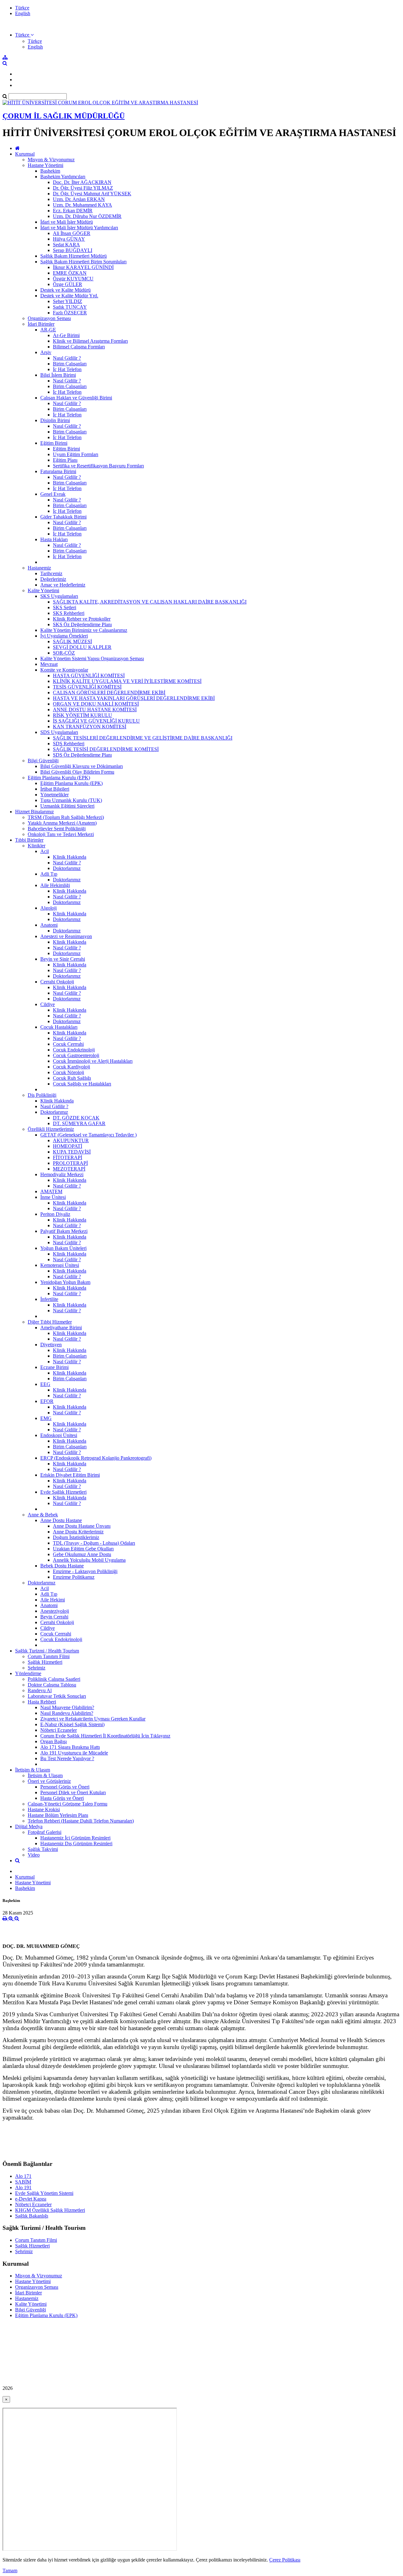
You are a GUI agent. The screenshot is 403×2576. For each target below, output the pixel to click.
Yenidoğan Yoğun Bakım (65, 1282)
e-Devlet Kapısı (31, 2199)
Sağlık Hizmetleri (45, 1662)
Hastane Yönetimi (45, 165)
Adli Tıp (49, 874)
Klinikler (37, 846)
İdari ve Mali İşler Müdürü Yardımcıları (79, 228)
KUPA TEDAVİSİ (72, 1152)
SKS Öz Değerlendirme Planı (82, 624)
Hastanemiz (39, 568)
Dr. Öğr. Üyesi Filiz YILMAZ (83, 188)
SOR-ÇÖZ (64, 653)
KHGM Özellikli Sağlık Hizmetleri (50, 2210)
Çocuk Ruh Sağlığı (72, 1078)
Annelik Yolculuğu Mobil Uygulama (89, 1560)
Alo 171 (23, 2176)
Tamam (10, 2570)
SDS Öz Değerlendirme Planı (82, 755)
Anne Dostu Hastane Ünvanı (82, 1526)
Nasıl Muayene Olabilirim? (67, 1707)
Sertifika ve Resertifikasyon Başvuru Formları (98, 466)
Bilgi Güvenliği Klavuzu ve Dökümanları (82, 766)
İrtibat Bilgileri (55, 789)
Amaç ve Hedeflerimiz (63, 585)
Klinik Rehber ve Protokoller (82, 619)
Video (34, 1855)
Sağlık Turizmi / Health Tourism (47, 1651)
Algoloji (48, 908)
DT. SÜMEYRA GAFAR (79, 1123)
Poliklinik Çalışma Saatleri (54, 1679)
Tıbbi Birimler (29, 840)
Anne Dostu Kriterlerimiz (78, 1532)
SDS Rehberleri (69, 744)
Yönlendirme (28, 1673)
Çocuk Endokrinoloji (74, 1050)
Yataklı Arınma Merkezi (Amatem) (62, 823)
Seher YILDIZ (68, 301)
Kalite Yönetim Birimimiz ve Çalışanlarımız (84, 630)
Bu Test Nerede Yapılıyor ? (67, 1758)
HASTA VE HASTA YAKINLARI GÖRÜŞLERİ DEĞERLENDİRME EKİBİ (134, 698)
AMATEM (51, 1191)
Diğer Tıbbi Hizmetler (50, 1322)
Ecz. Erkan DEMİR (73, 211)
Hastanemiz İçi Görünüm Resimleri (75, 1838)
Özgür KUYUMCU (73, 279)
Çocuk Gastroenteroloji (76, 1055)
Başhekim (50, 171)
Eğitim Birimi (54, 443)
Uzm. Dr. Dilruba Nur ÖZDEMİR (87, 216)
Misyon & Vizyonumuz (51, 160)
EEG (45, 1384)
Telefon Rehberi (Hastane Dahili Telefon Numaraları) (81, 1821)
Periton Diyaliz (55, 1214)
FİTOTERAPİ (68, 1157)
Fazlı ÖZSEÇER (70, 313)
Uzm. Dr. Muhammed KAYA (82, 205)
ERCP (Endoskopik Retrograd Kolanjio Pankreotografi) (96, 1458)
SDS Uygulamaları (59, 732)
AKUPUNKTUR (71, 1140)
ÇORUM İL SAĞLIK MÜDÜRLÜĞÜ (64, 116)
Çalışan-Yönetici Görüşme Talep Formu (68, 1804)
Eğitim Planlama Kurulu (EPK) (59, 778)
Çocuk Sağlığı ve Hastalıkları (82, 1084)
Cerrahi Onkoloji (57, 982)
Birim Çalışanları (70, 364)
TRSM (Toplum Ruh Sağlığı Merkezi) (66, 817)
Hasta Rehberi (42, 1702)
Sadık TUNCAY (70, 307)
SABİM (23, 2182)
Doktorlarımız (67, 868)
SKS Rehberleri (69, 613)
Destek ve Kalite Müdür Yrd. (69, 296)
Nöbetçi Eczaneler (59, 1730)
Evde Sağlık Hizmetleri (63, 1492)
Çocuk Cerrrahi (68, 1044)
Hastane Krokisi (44, 1809)
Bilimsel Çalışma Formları (79, 347)
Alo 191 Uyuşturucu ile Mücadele (74, 1753)
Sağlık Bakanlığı (32, 2216)
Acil (45, 851)
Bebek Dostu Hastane (62, 1566)
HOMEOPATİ (68, 1146)
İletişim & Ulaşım (33, 1770)
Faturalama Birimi (58, 471)
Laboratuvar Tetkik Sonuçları (57, 1696)
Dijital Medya (29, 1826)
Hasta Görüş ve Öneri (62, 1798)
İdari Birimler (41, 324)
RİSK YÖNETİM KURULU (82, 715)
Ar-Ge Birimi (66, 335)
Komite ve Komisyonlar (64, 670)
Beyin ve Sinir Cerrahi (63, 959)
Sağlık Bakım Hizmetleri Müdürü (74, 256)
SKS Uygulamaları (59, 596)
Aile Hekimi (53, 1600)
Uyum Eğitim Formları (76, 454)
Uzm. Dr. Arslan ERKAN (79, 199)
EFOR (47, 1401)
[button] (24, 35)
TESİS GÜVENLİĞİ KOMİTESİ (87, 687)
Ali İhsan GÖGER (72, 233)
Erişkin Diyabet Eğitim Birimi (70, 1475)
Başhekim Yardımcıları (63, 177)
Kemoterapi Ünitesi (60, 1265)
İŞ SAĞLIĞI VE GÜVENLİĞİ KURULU (96, 721)
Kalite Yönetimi (43, 590)
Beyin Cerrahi (54, 1617)
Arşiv (46, 352)
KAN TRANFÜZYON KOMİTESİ (90, 727)
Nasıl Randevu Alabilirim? (67, 1713)
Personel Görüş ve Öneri (65, 1787)
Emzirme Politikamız (74, 1577)
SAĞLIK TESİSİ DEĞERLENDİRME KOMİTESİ (106, 749)
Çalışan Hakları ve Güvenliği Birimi (76, 398)
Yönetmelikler (54, 795)
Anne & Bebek (43, 1515)
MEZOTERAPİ (69, 1169)
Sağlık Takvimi (43, 1849)
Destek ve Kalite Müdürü (65, 290)
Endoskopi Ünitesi (59, 1435)
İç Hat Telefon (67, 369)
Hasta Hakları (54, 539)
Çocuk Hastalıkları (59, 1027)
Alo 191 (23, 2187)
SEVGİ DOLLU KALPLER (82, 647)
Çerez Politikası (285, 2560)
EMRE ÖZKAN (70, 273)
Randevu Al (40, 1690)
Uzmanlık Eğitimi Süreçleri (67, 806)
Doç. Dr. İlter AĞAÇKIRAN (82, 182)
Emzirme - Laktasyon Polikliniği (85, 1571)
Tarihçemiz (51, 573)
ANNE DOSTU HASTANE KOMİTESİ (95, 710)
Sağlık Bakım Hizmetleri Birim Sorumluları (83, 262)
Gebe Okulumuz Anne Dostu (82, 1554)
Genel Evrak (53, 494)
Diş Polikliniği (42, 1095)
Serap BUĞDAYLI (73, 250)
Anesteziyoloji (55, 1611)
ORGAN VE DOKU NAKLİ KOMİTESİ (96, 704)
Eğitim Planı (65, 460)
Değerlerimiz (53, 579)
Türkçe (22, 8)
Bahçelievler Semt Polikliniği (57, 829)
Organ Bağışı (54, 1741)
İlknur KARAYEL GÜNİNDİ (83, 267)
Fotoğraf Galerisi (45, 1832)
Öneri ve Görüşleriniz (49, 1781)
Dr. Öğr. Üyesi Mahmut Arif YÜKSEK (92, 194)
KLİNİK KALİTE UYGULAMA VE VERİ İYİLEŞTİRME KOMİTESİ (127, 681)
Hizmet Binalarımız (34, 812)
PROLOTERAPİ (70, 1163)
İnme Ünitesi (53, 1197)
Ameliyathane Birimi (61, 1328)
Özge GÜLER (68, 284)
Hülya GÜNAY (69, 239)
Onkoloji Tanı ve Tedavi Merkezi (61, 834)
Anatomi (49, 925)
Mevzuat (49, 664)
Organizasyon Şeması (49, 318)
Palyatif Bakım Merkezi (64, 1231)
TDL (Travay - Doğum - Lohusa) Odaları (94, 1543)
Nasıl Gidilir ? (67, 358)
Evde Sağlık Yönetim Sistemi (44, 2193)
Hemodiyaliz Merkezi (62, 1174)
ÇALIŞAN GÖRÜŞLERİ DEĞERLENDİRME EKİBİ (109, 693)
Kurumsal (25, 154)
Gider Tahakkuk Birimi (63, 517)
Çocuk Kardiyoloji (71, 1067)
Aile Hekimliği (55, 885)
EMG (46, 1418)
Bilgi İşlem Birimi (58, 375)
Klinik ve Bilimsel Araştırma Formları (90, 341)
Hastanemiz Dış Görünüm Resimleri (76, 1843)
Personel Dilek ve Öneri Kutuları (73, 1792)
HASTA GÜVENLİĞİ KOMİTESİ (89, 675)
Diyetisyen (51, 1345)
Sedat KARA (66, 245)
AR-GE (48, 330)
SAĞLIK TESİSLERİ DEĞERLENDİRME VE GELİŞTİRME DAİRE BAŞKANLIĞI (143, 738)
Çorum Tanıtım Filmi (49, 1656)
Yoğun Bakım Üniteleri (63, 1248)
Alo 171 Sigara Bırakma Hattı (70, 1747)
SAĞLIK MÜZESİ (72, 641)
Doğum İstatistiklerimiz (76, 1537)
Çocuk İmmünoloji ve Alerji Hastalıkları (93, 1061)
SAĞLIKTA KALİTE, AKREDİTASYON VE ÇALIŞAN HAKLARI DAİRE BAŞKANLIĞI (150, 602)
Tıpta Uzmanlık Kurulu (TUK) (71, 800)
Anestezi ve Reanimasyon (66, 936)
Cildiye (48, 1004)
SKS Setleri (65, 607)
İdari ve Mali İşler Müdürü (67, 222)
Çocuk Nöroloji (68, 1072)
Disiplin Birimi (55, 420)
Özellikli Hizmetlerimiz (51, 1129)
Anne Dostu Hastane (61, 1520)
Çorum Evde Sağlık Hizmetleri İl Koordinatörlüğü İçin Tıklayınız (105, 1736)
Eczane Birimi (54, 1367)
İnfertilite (49, 1299)
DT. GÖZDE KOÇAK (76, 1118)
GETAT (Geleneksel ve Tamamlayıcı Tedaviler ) (88, 1135)
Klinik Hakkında (70, 857)
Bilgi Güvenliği (43, 761)
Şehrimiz (37, 1668)
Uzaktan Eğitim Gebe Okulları (83, 1549)
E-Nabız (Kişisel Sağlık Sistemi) (72, 1724)
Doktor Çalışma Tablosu (52, 1685)
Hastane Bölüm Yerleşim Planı (58, 1815)
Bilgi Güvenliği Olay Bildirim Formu (77, 772)
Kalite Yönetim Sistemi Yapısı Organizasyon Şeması (92, 658)
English (23, 13)
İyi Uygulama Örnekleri (64, 636)
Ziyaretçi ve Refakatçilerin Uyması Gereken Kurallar (93, 1719)
